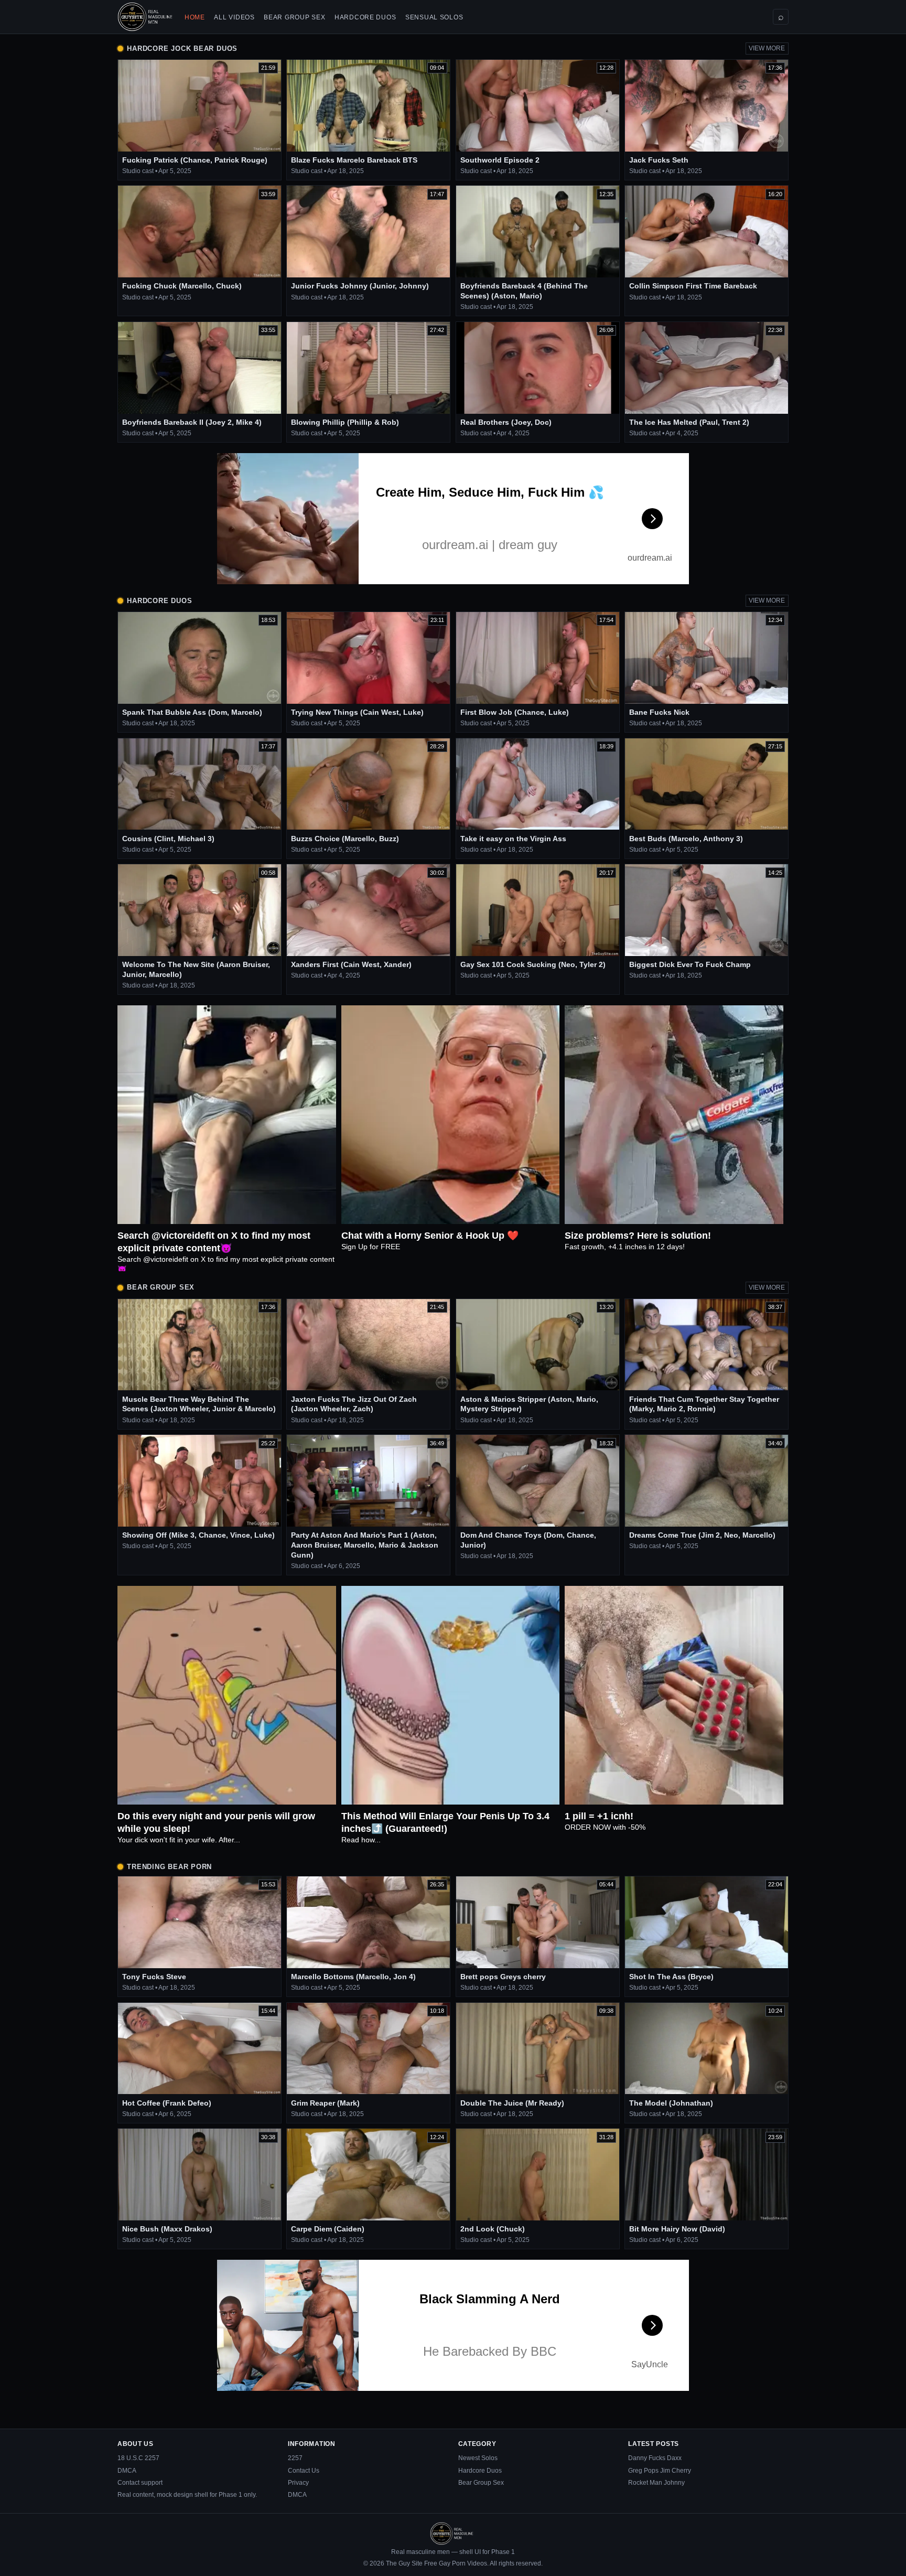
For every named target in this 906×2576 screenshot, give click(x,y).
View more (767, 48)
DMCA (127, 2471)
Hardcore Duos (365, 17)
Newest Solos (478, 2458)
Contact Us (304, 2471)
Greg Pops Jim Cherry (660, 2471)
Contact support (140, 2483)
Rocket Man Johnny (656, 2483)
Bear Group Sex (294, 17)
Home (195, 17)
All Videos (234, 17)
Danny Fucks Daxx (655, 2458)
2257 (295, 2458)
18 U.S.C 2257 (138, 2458)
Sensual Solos (434, 17)
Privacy (298, 2483)
